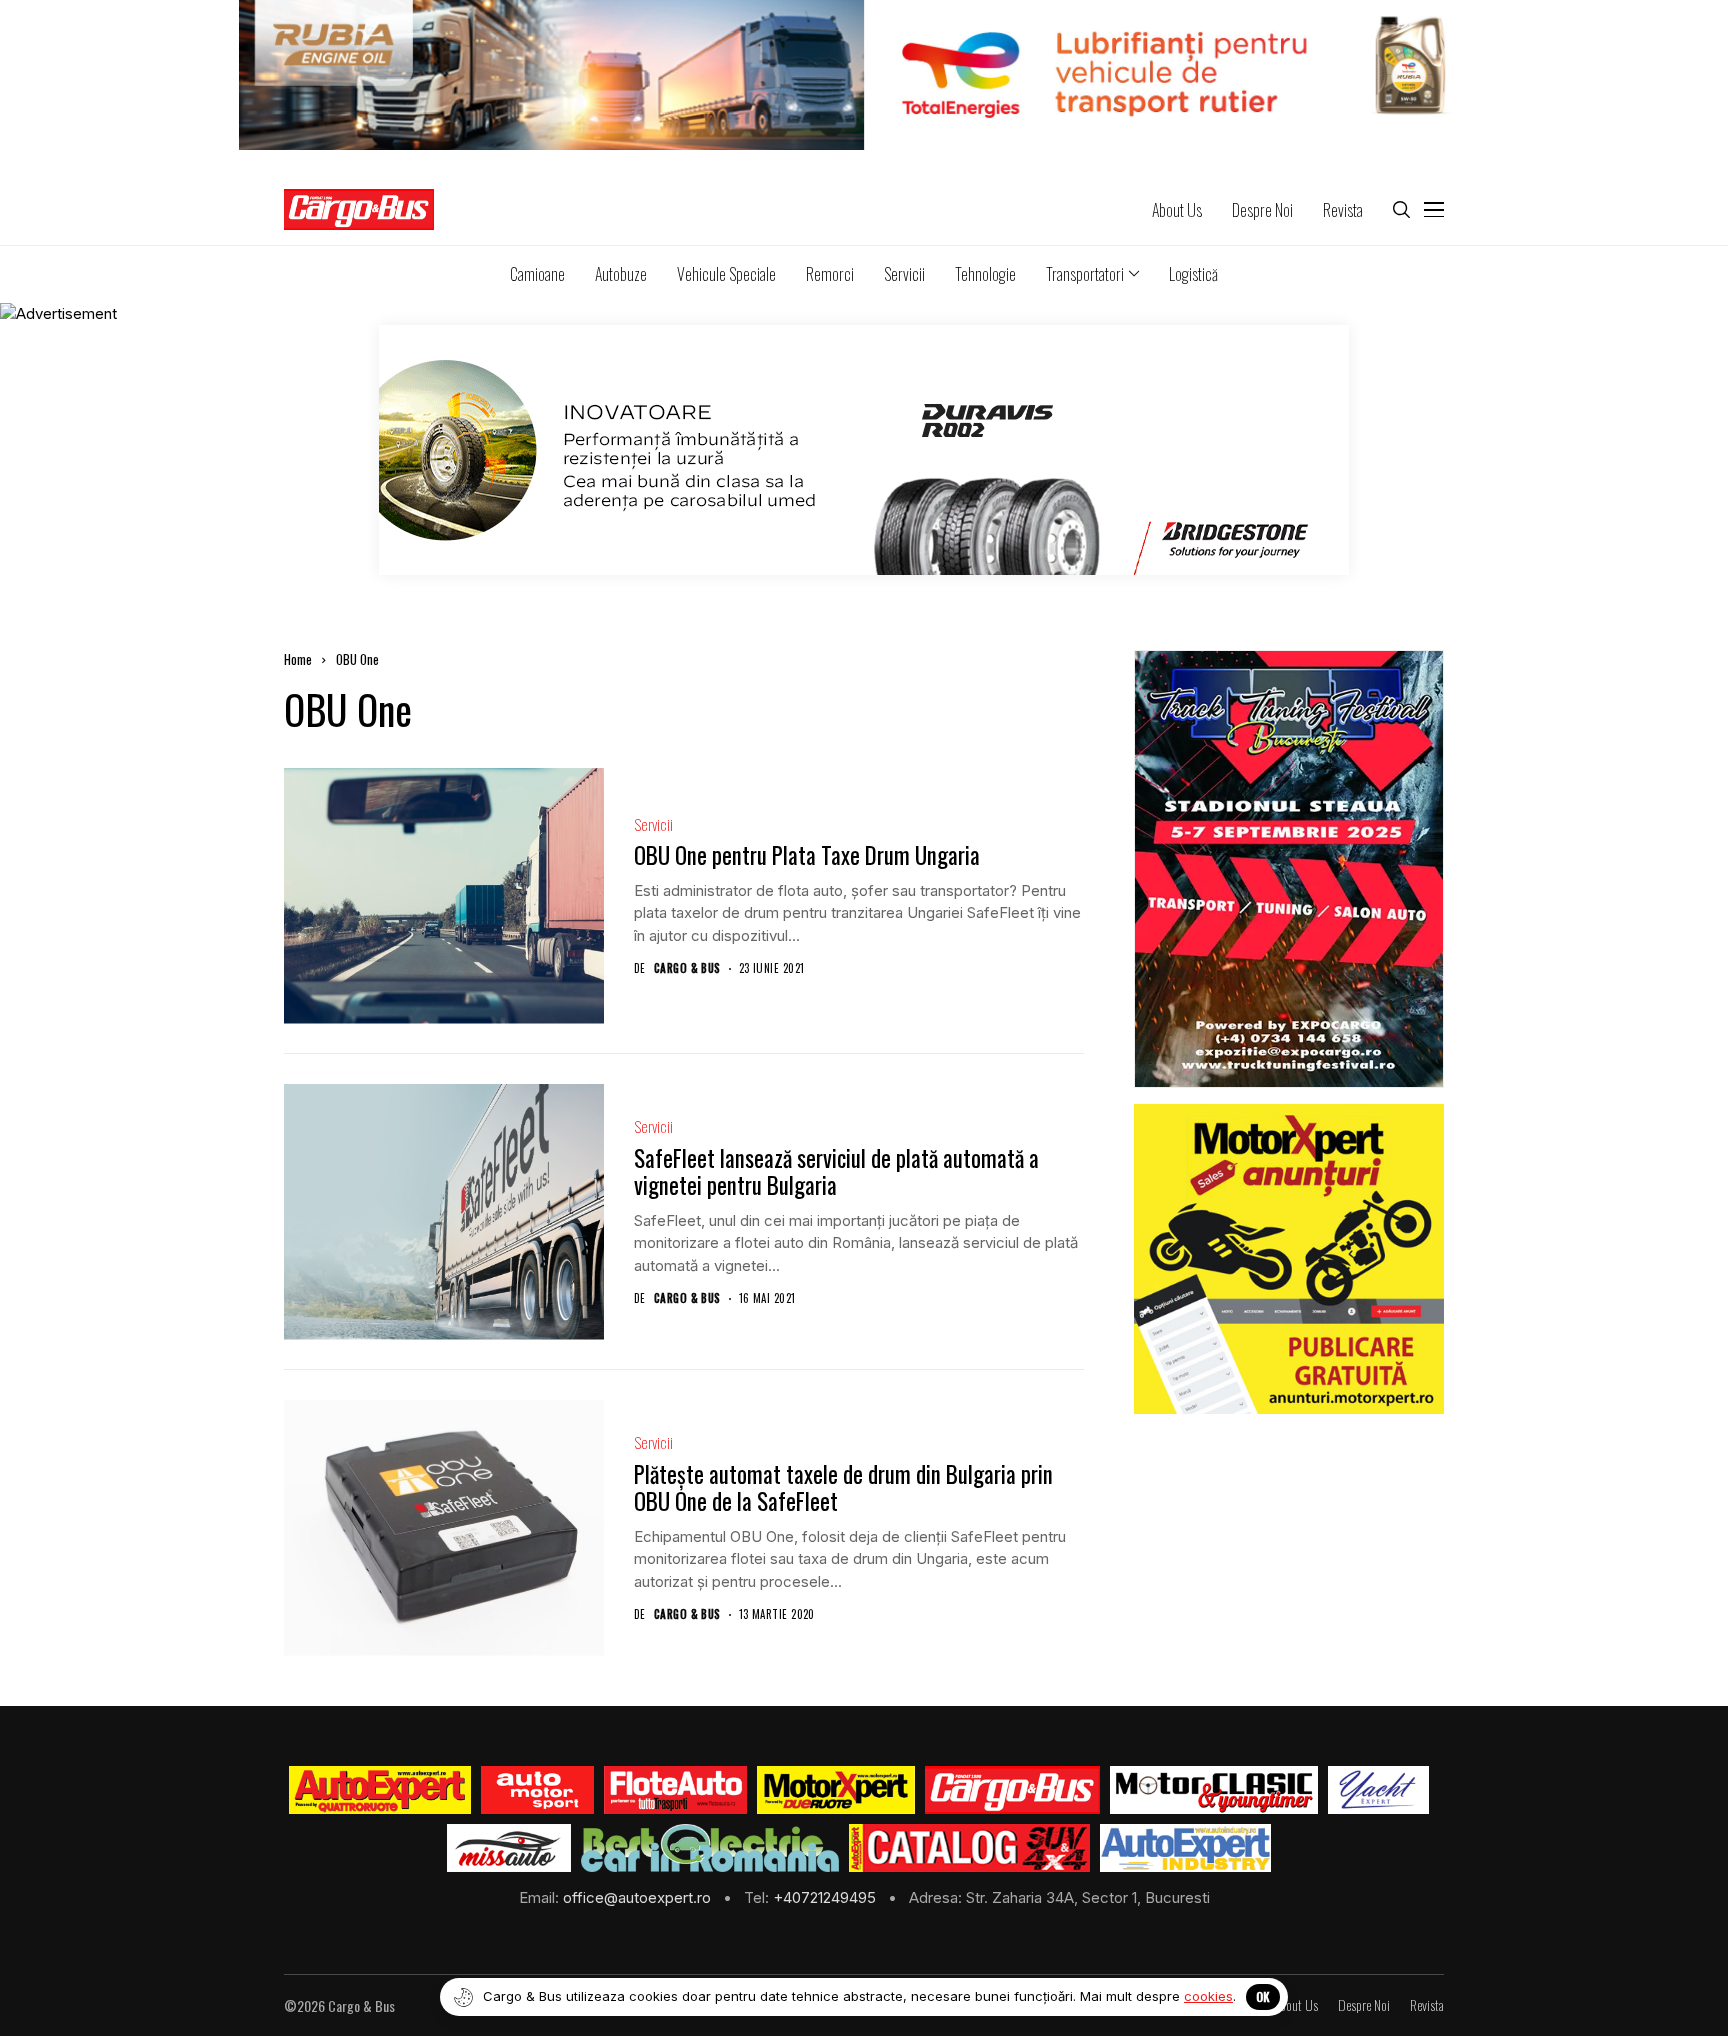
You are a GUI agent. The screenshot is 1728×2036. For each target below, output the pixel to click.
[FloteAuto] (675, 1790)
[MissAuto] (509, 1848)
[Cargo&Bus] (1012, 1790)
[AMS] (538, 1790)
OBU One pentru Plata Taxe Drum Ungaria (807, 855)
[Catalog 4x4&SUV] (969, 1848)
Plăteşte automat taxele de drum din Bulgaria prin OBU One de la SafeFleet (843, 1488)
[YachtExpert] (1378, 1790)
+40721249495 (826, 1897)
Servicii (653, 824)
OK (1263, 1996)
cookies (1208, 1996)
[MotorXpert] (836, 1790)
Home (298, 659)
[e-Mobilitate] (710, 1848)
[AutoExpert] (380, 1790)
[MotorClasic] (1214, 1790)
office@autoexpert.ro (639, 1897)
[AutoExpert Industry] (1185, 1848)
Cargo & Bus (687, 968)
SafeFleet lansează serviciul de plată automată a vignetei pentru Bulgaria (836, 1172)
